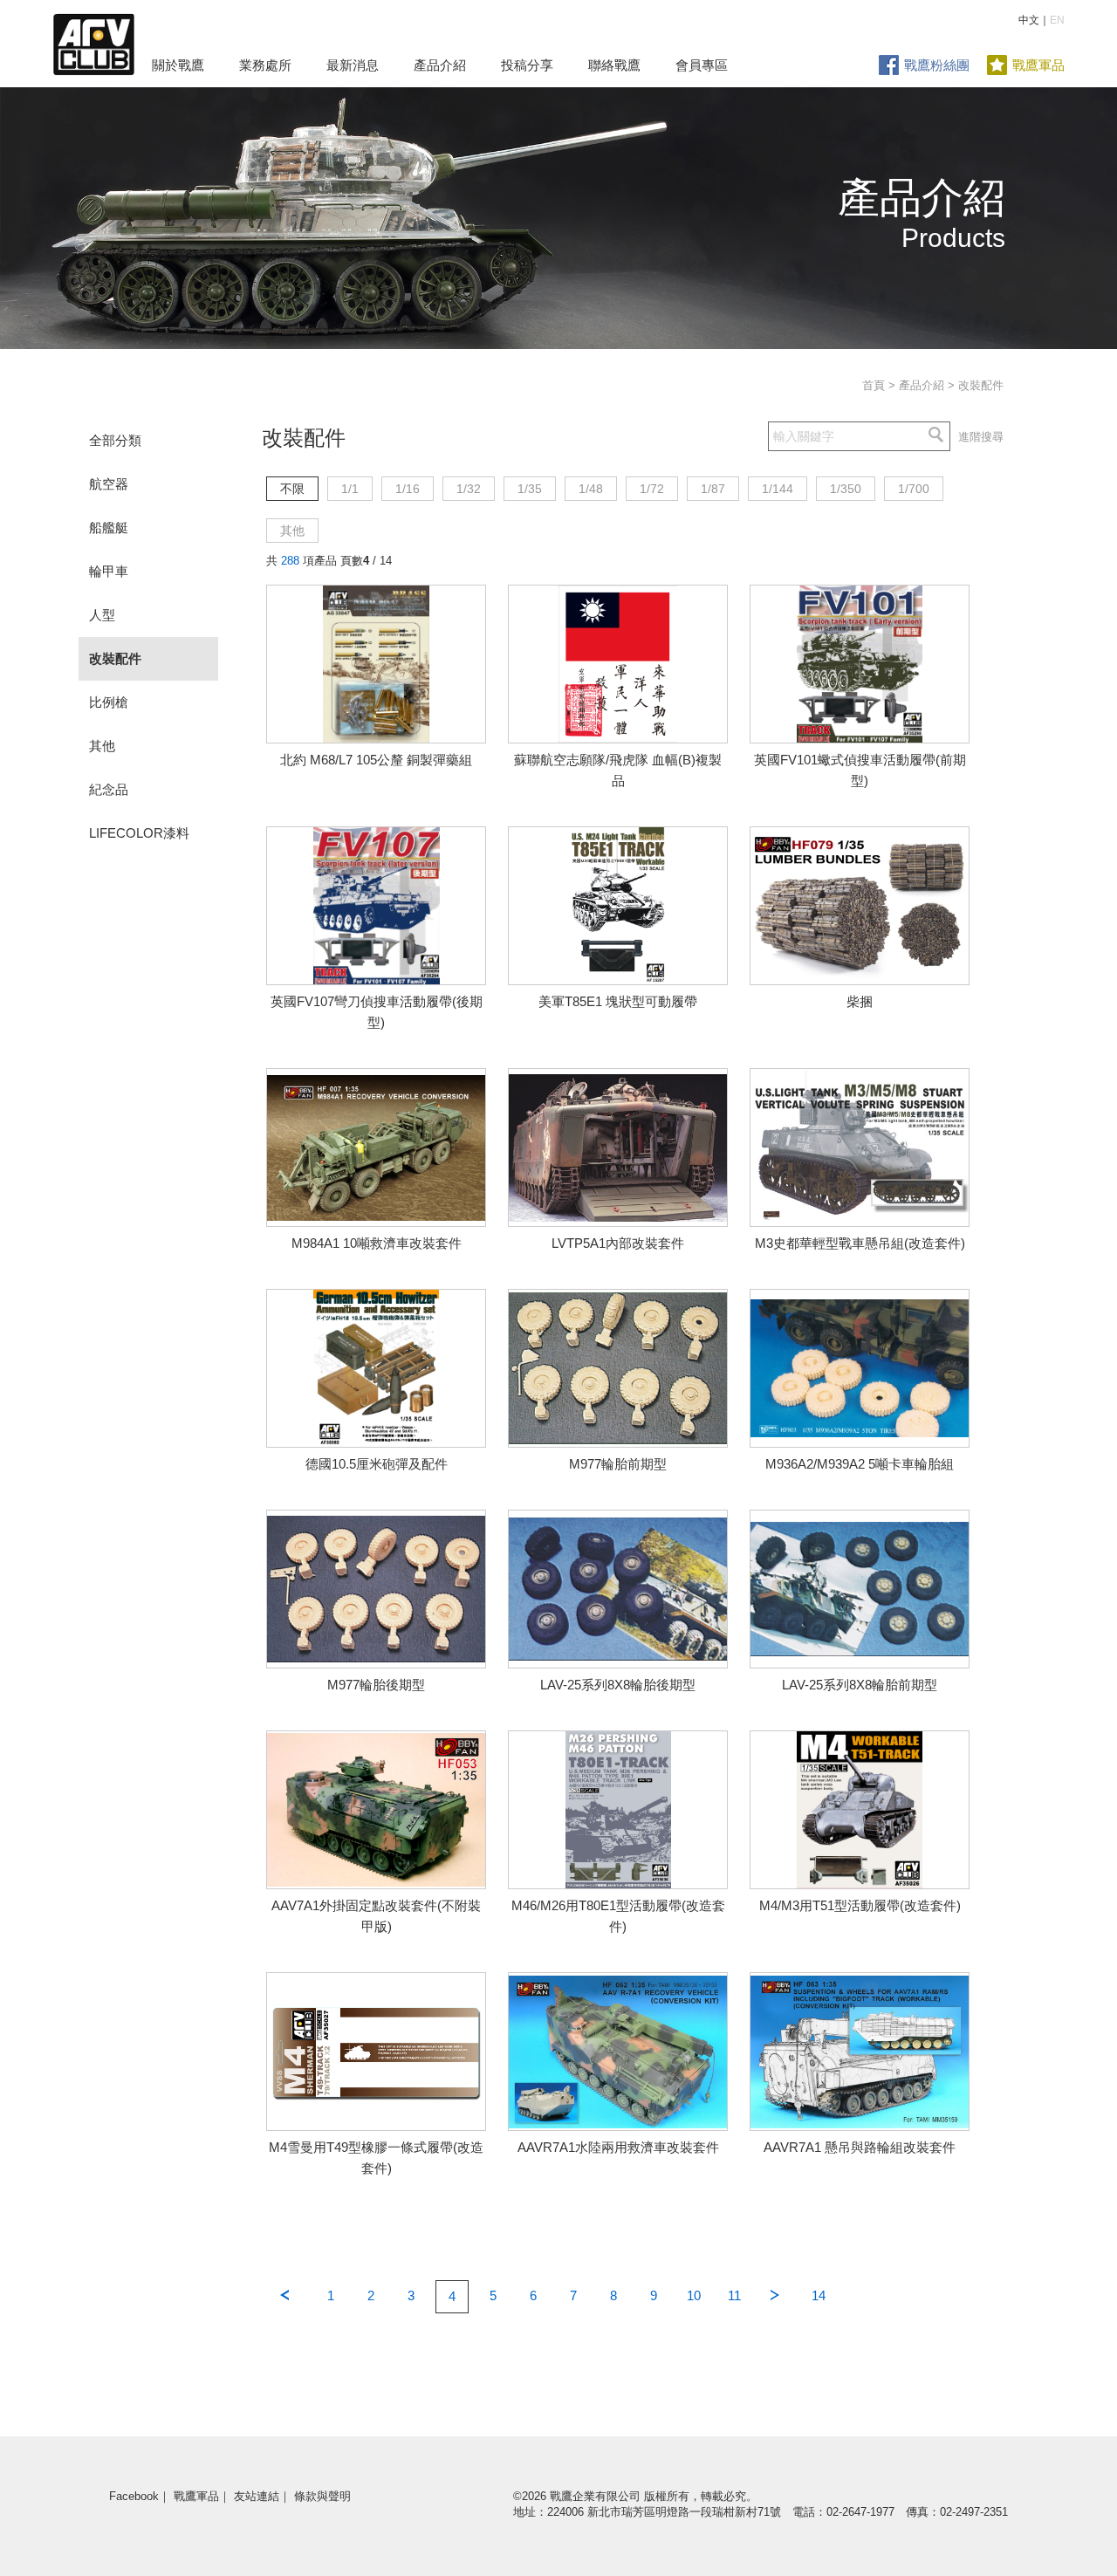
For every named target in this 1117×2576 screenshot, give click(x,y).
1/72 (652, 489)
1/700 (914, 489)
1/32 (469, 489)
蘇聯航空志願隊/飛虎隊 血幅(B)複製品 (618, 770)
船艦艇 (109, 528)
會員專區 (702, 65)
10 (694, 2295)
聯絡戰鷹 (614, 65)
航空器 (109, 484)
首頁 (874, 385)
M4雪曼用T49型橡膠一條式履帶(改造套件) (376, 2158)
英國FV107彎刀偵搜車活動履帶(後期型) (377, 1012)
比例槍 (109, 702)
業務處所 (265, 65)
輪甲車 (109, 571)
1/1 (350, 489)
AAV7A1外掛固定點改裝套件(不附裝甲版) (376, 1916)
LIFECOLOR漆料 (139, 833)
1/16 (408, 489)
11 (734, 2295)
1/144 (778, 489)
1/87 (713, 489)
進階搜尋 (981, 437)
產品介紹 (440, 65)
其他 (102, 746)
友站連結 (257, 2496)
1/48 (591, 489)
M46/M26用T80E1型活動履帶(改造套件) (618, 1916)
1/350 (846, 489)
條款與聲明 (322, 2496)
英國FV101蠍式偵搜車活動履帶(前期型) (860, 770)
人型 (102, 615)
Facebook (134, 2496)
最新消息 (353, 65)
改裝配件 (115, 658)
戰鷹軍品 (1038, 65)
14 (819, 2295)
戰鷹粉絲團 (937, 65)
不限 (292, 489)
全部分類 (115, 440)
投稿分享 (527, 65)
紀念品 (109, 789)
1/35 (530, 489)
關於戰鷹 (178, 65)
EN (1057, 20)
